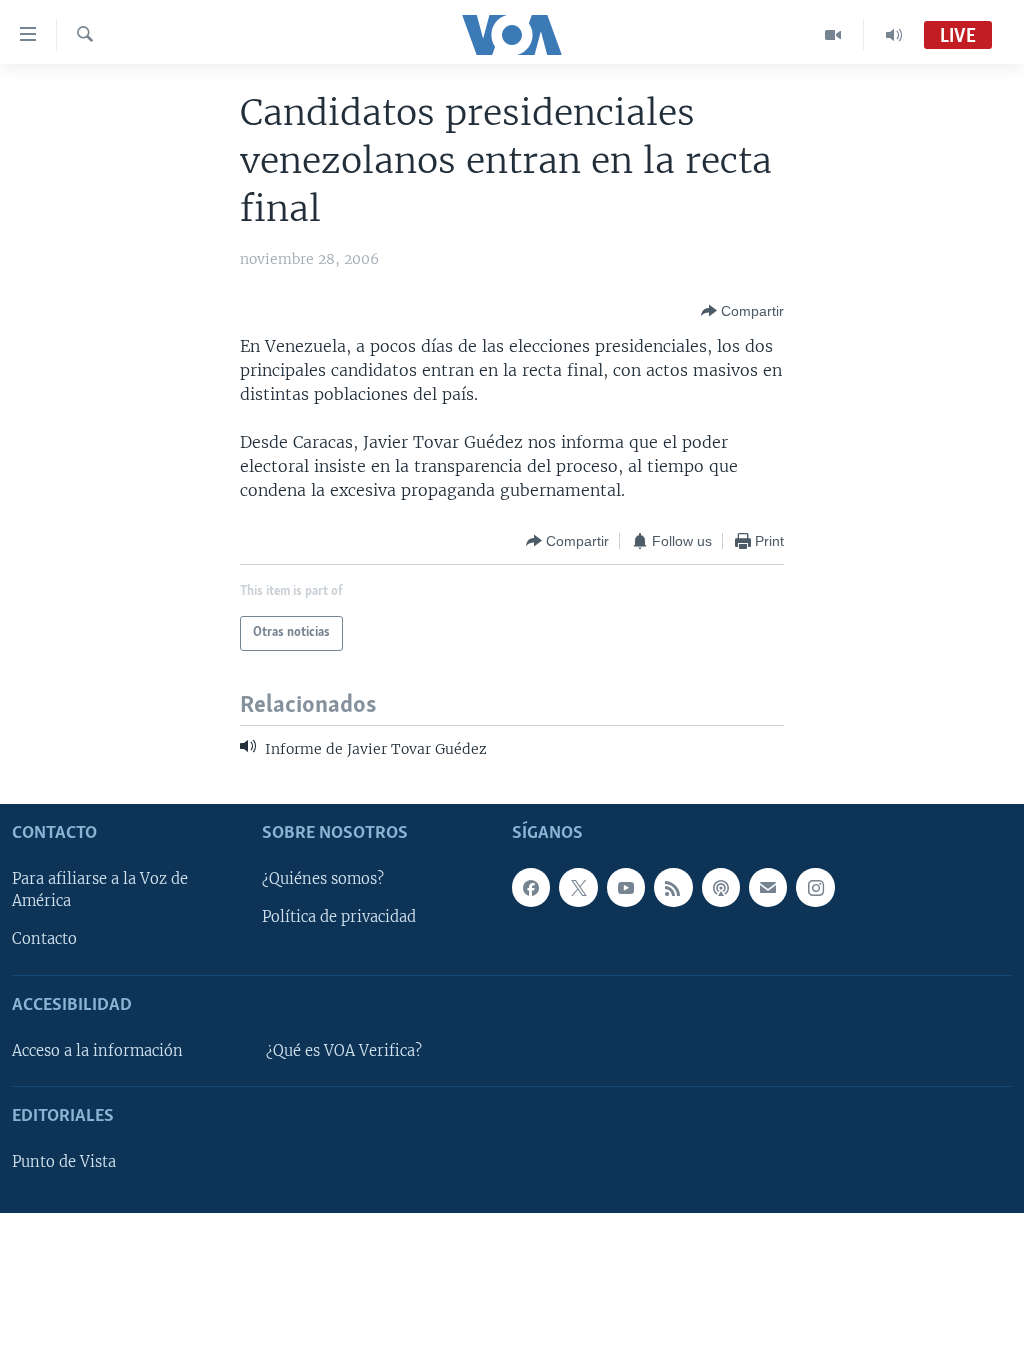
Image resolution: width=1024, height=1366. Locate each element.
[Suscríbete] (768, 887)
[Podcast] (721, 887)
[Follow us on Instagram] (815, 887)
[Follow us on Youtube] (626, 887)
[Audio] (894, 35)
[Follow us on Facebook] (531, 887)
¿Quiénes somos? (323, 879)
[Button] (742, 311)
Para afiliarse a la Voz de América (100, 890)
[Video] (833, 35)
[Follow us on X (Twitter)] (578, 887)
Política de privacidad (339, 917)
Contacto (44, 939)
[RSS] (673, 887)
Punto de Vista (64, 1162)
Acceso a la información (97, 1050)
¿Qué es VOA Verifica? (344, 1050)
